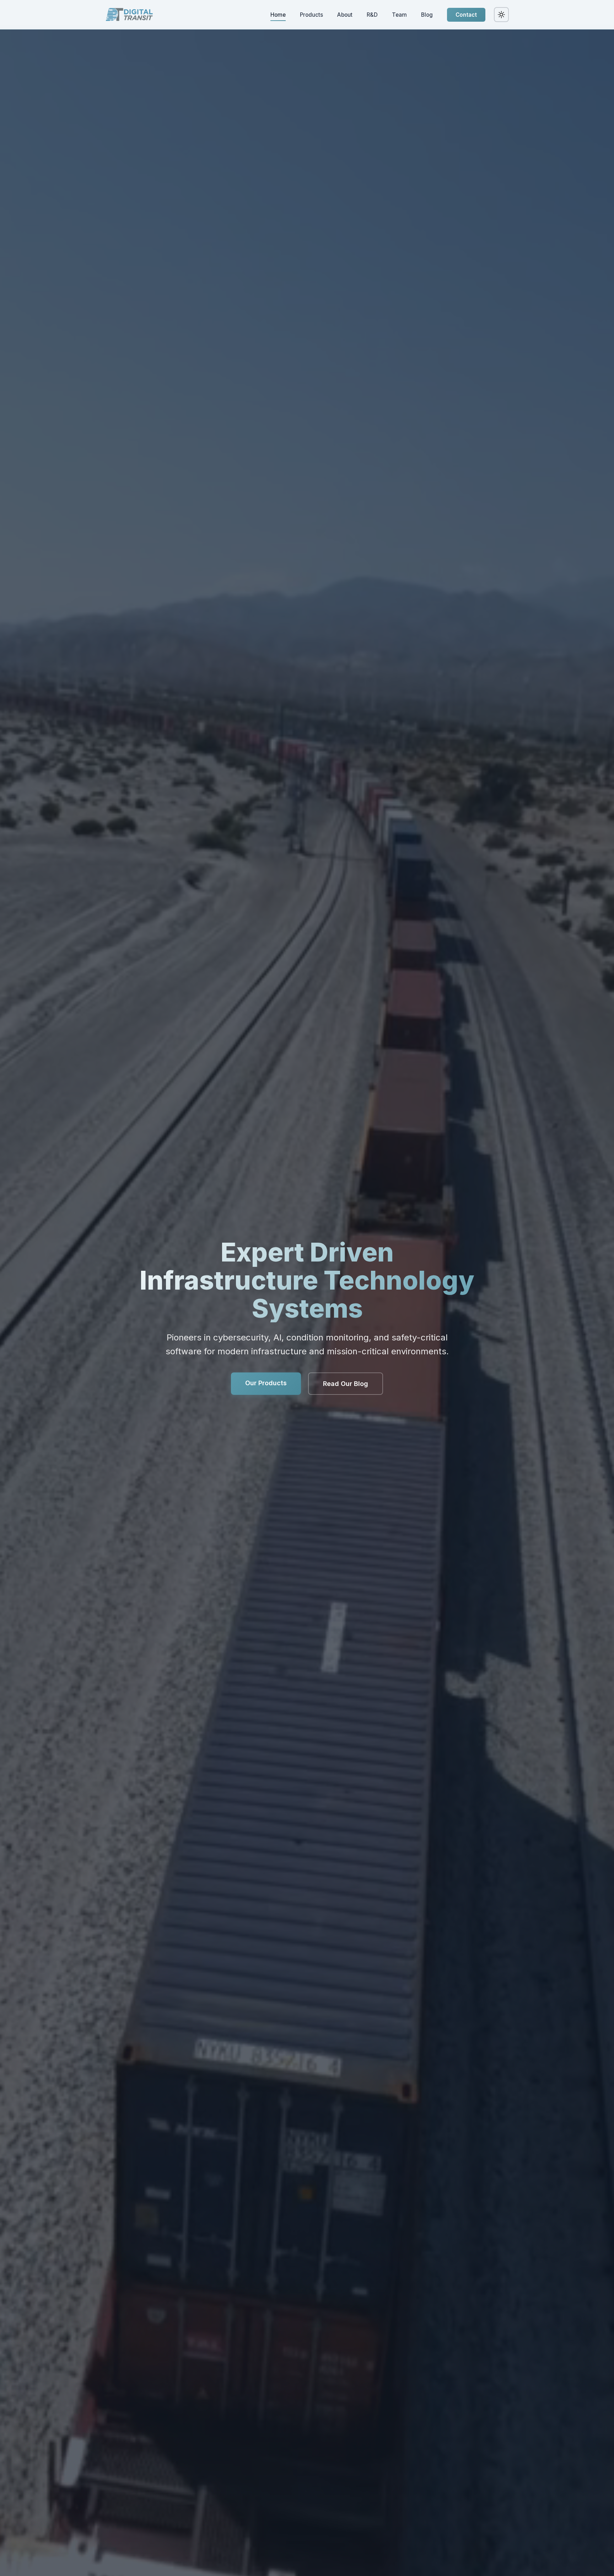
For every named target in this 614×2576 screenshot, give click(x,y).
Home (278, 15)
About (345, 15)
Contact (466, 15)
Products (311, 15)
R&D (372, 15)
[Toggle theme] (501, 15)
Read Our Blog (346, 1384)
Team (399, 15)
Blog (427, 15)
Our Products (266, 1383)
